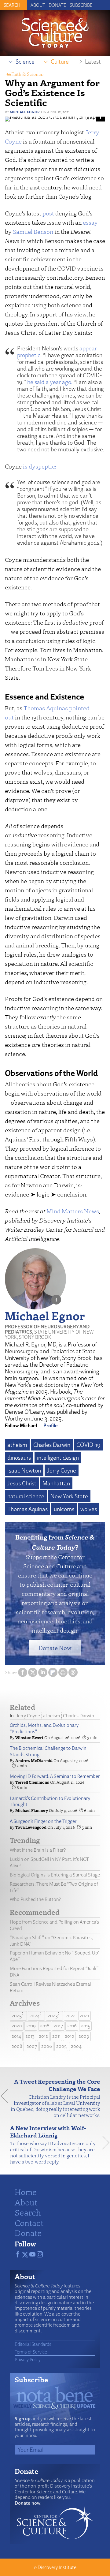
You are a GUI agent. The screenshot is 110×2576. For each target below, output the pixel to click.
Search (28, 2212)
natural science (26, 1496)
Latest (93, 62)
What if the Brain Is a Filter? (38, 1850)
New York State (69, 1496)
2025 (17, 2016)
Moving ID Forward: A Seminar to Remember (55, 1776)
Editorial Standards (33, 2344)
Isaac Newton (24, 1470)
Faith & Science (27, 74)
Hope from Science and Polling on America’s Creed (54, 1925)
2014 (16, 2036)
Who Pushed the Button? (35, 1899)
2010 (70, 2036)
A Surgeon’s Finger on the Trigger (43, 1821)
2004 (76, 2046)
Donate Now (55, 1648)
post (48, 213)
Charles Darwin (52, 1445)
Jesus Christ (22, 1483)
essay (90, 222)
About (38, 5)
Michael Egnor (25, 112)
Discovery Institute (57, 2567)
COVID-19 (88, 1445)
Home (26, 2192)
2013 (30, 2036)
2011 (56, 2036)
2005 (61, 2046)
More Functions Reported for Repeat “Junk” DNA (54, 1972)
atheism (17, 1445)
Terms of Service (31, 2352)
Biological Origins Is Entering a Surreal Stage (55, 1875)
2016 (72, 2026)
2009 (84, 2036)
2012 (43, 2036)
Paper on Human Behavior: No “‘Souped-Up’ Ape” (54, 1956)
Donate (57, 5)
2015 (86, 2026)
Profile (51, 1425)
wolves (89, 1509)
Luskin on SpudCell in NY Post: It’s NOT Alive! (49, 1862)
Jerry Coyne (62, 1470)
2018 (45, 2026)
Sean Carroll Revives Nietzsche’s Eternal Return (50, 1987)
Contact (29, 2223)
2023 (53, 2016)
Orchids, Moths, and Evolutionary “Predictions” (44, 1728)
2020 (17, 2026)
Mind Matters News (73, 1211)
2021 (84, 2016)
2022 (70, 2016)
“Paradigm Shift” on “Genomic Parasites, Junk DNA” (51, 1941)
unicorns (64, 1509)
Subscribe (81, 5)
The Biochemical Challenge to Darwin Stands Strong (48, 1751)
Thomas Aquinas (46, 708)
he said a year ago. (50, 382)
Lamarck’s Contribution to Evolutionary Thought (50, 1801)
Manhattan (56, 1483)
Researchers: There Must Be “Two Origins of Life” (54, 1887)
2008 (17, 2046)
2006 (47, 2046)
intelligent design (58, 1458)
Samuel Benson (33, 231)
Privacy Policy (28, 2359)
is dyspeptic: (40, 466)
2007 (32, 2046)
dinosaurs (19, 1458)
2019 (31, 2026)
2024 (35, 2016)
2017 (58, 2026)
